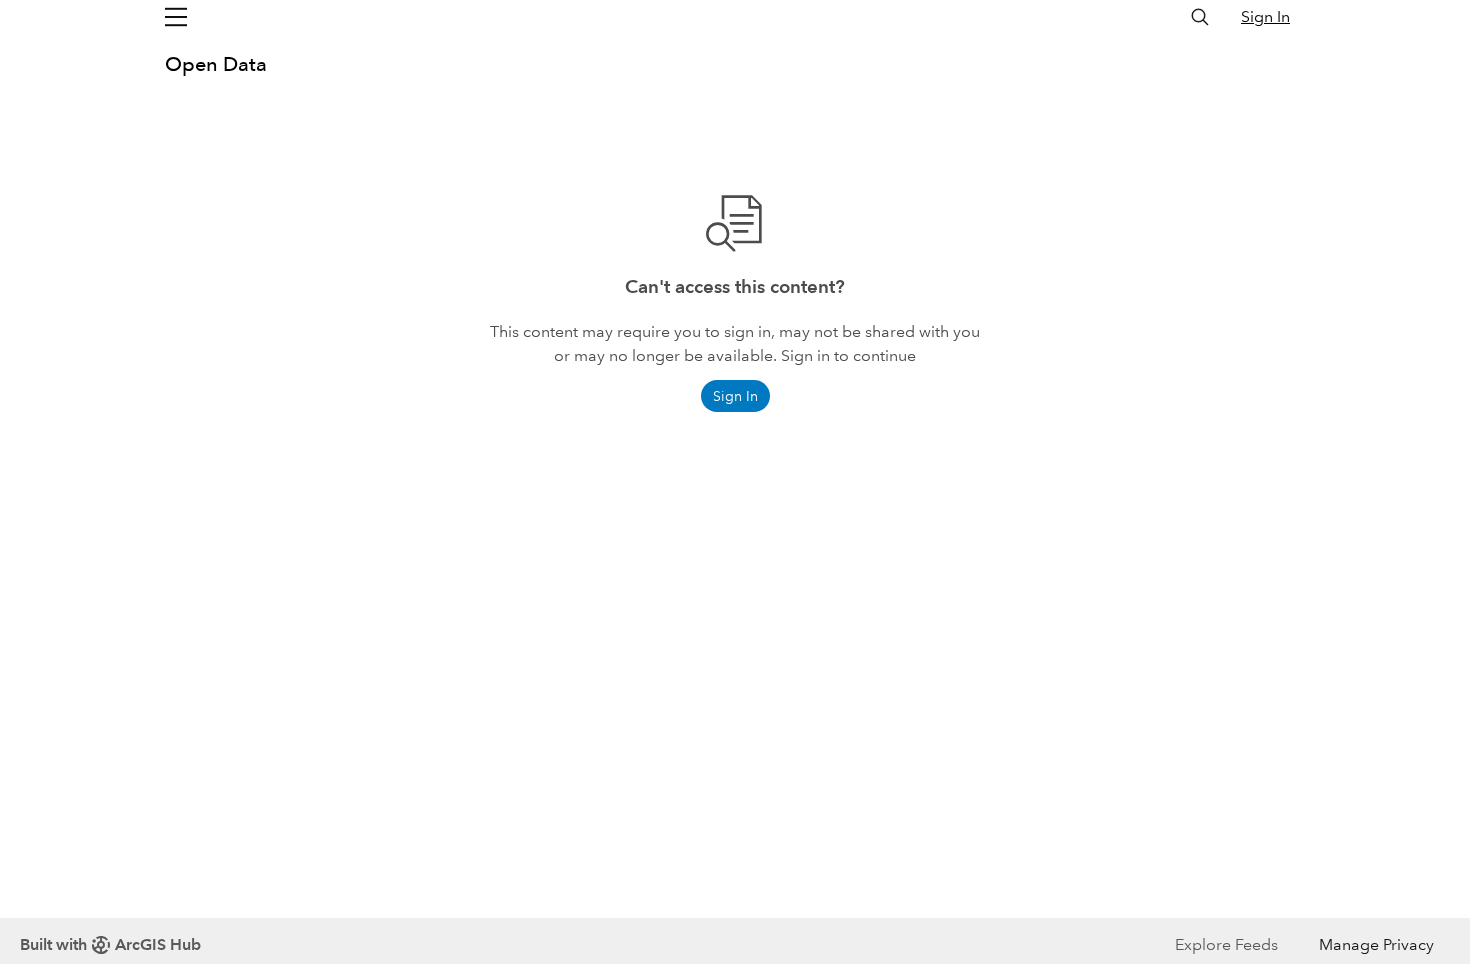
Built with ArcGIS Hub (110, 944)
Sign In (1265, 16)
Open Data (216, 64)
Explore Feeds (1226, 944)
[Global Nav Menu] (176, 17)
